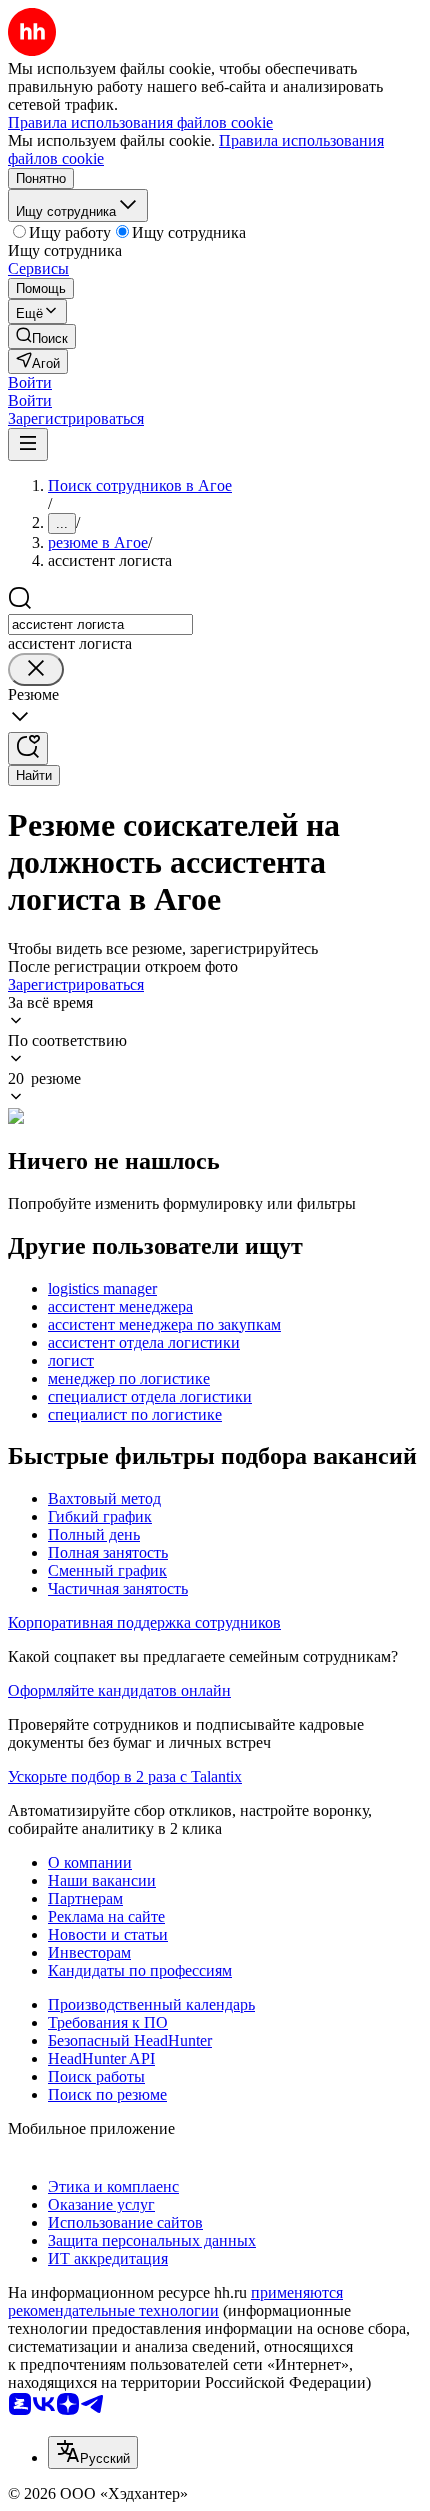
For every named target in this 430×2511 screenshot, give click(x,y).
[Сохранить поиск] (28, 748)
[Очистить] (36, 669)
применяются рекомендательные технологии (175, 2301)
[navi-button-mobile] (28, 444)
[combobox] (100, 624)
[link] (42, 336)
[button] (30, 382)
